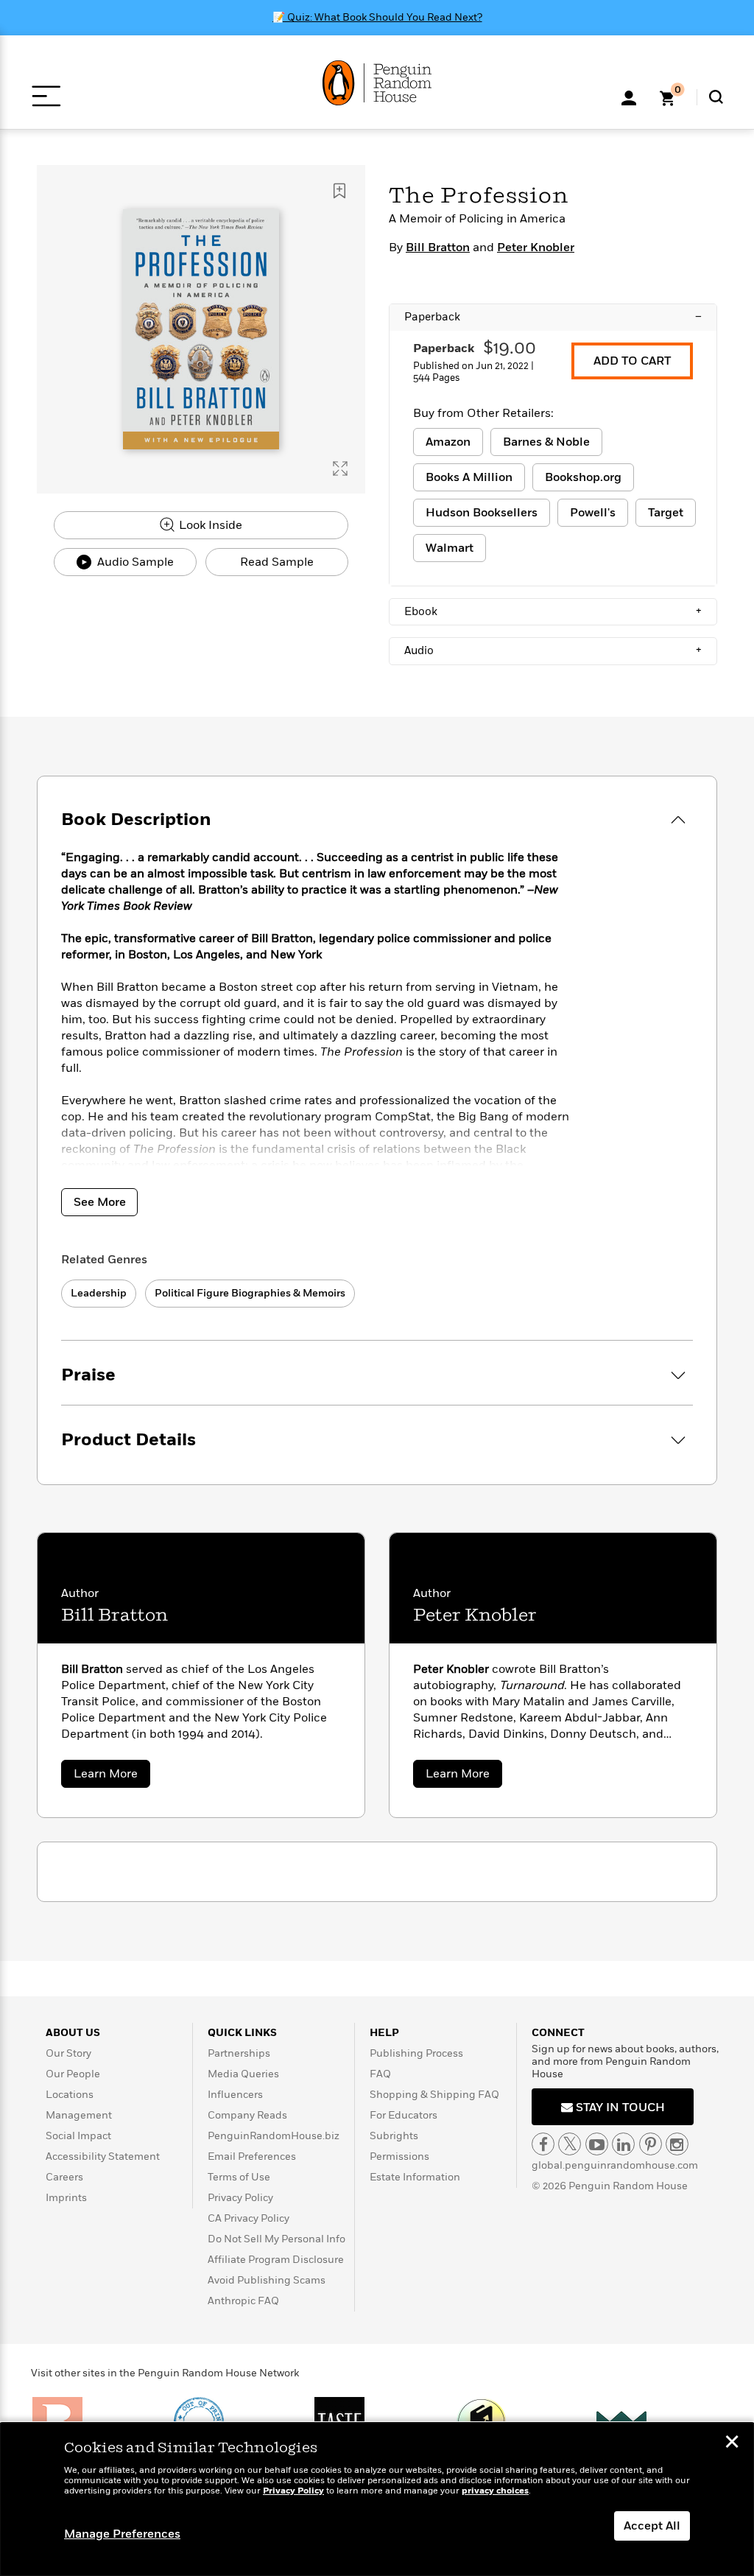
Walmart (450, 548)
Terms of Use (239, 2177)
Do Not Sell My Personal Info (276, 2239)
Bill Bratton (438, 248)
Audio (553, 650)
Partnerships (239, 2053)
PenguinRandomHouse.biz (274, 2136)
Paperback (553, 317)
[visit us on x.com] (570, 2144)
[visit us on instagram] (677, 2144)
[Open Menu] (46, 96)
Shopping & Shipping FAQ (434, 2095)
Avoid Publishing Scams (267, 2280)
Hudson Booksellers (482, 513)
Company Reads (247, 2115)
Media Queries (243, 2074)
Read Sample (277, 562)
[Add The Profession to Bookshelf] (339, 191)
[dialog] (377, 2499)
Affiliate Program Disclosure (276, 2260)
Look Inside (209, 525)
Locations (70, 2095)
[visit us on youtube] (597, 2144)
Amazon (448, 442)
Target (666, 513)
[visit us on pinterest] (651, 2144)
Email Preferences (252, 2156)
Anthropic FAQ (243, 2301)
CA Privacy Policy (249, 2218)
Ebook (553, 611)
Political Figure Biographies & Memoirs (250, 1293)
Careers (64, 2177)
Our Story (68, 2053)
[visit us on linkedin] (623, 2144)
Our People (73, 2074)
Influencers (235, 2095)
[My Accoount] (629, 96)
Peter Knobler (536, 248)
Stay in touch (619, 2108)
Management (79, 2115)
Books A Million (469, 477)
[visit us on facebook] (543, 2144)
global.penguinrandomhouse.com (615, 2165)
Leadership (99, 1293)
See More (100, 1202)
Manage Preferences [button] (122, 2534)
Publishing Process (416, 2053)
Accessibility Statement (103, 2156)
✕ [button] (732, 2443)
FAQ (380, 2074)
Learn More (112, 1776)
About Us (73, 2033)
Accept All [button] (652, 2526)
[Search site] (716, 97)
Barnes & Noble (546, 442)
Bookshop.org (583, 477)
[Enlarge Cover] (340, 468)
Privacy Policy (240, 2198)
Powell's (593, 513)
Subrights (394, 2136)
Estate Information (415, 2177)
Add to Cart (632, 361)
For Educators (404, 2115)
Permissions (399, 2156)
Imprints (66, 2198)
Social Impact (78, 2136)
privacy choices (495, 2491)
